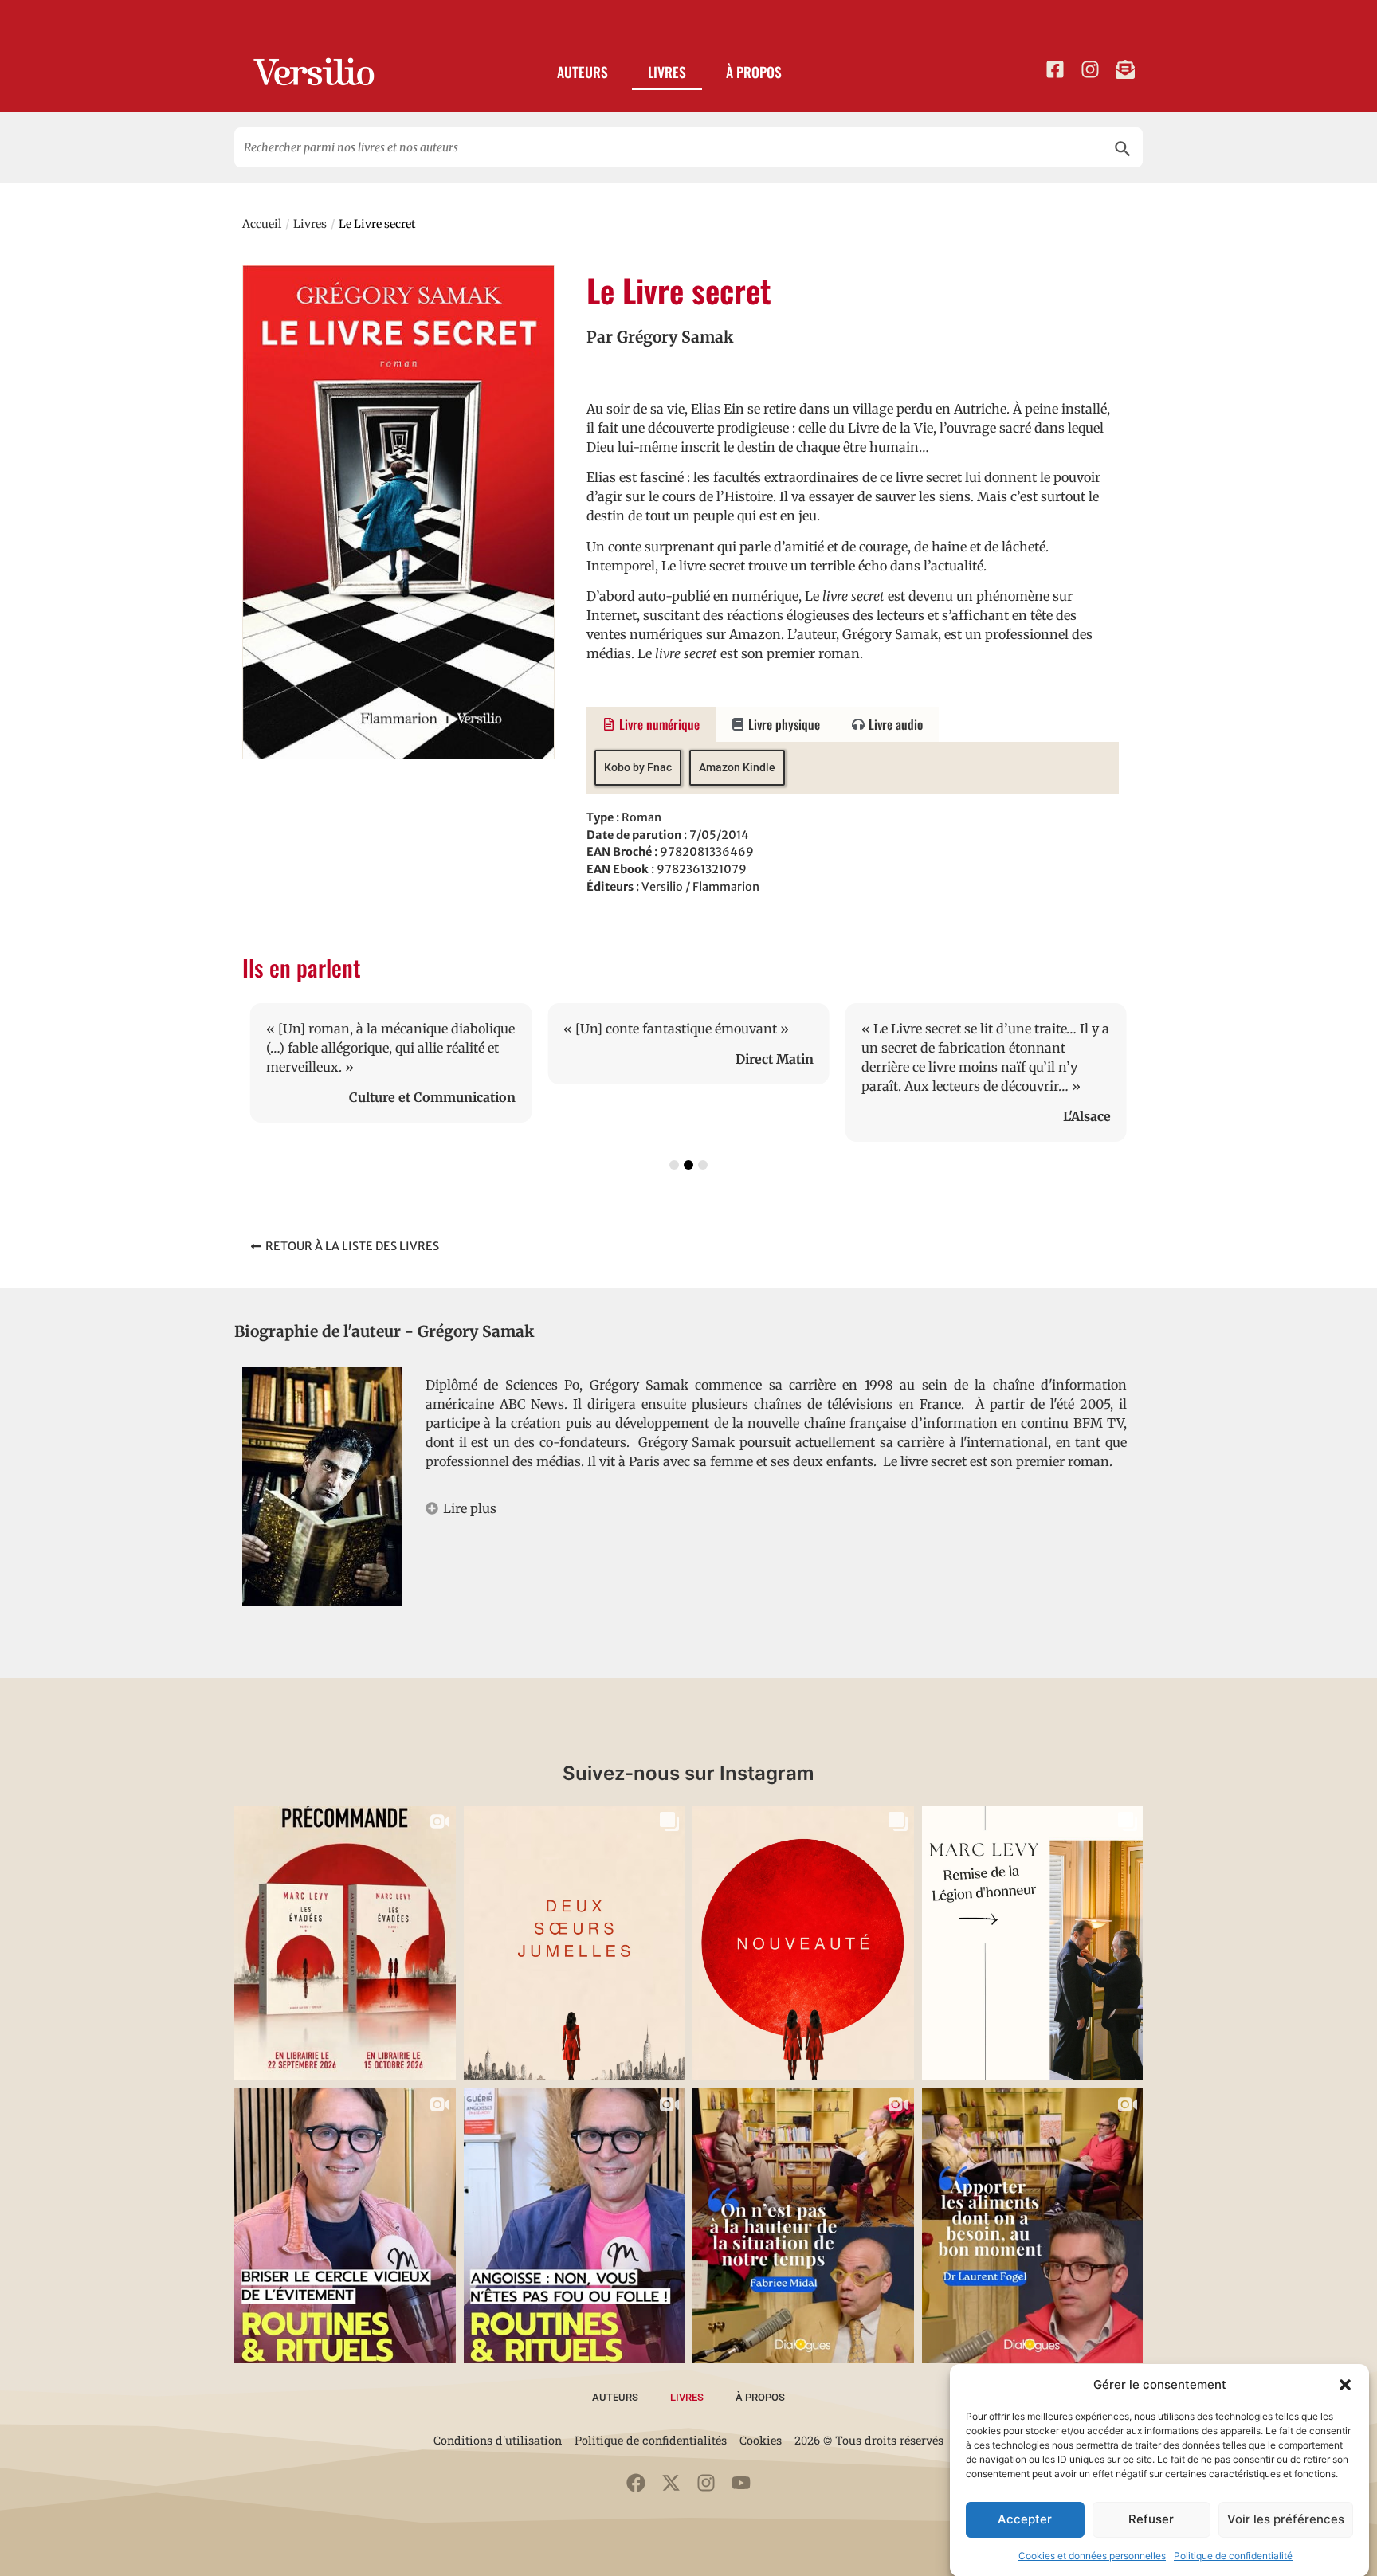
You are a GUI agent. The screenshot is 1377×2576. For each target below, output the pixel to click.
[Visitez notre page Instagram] (1090, 69)
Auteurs (583, 72)
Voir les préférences (1286, 2519)
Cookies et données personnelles (1092, 2556)
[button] (1345, 2385)
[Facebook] (636, 2483)
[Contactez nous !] (1125, 69)
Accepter (1025, 2519)
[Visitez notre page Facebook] (1055, 69)
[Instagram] (706, 2483)
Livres (667, 72)
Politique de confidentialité (1233, 2556)
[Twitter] (671, 2483)
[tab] (651, 724)
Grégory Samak (675, 337)
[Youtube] (741, 2483)
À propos (754, 72)
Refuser (1151, 2519)
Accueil (262, 224)
